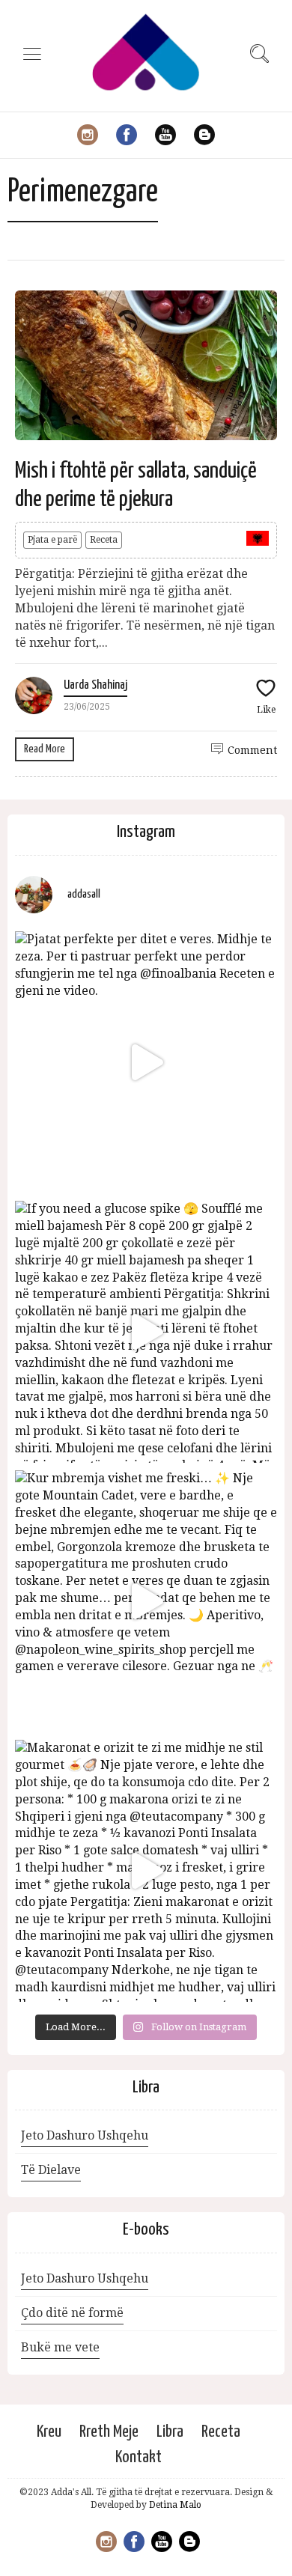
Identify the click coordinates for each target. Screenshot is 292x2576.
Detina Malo (175, 2505)
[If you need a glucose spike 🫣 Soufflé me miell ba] (146, 1332)
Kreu (49, 2432)
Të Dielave (51, 2170)
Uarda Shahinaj (95, 685)
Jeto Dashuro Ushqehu (85, 2135)
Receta (104, 540)
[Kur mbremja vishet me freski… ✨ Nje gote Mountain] (146, 1601)
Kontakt (139, 2457)
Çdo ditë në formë (72, 2313)
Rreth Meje (109, 2432)
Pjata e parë (52, 540)
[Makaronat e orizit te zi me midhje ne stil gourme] (146, 1871)
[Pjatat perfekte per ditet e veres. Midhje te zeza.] (146, 1062)
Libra (170, 2432)
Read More (45, 749)
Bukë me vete (60, 2347)
